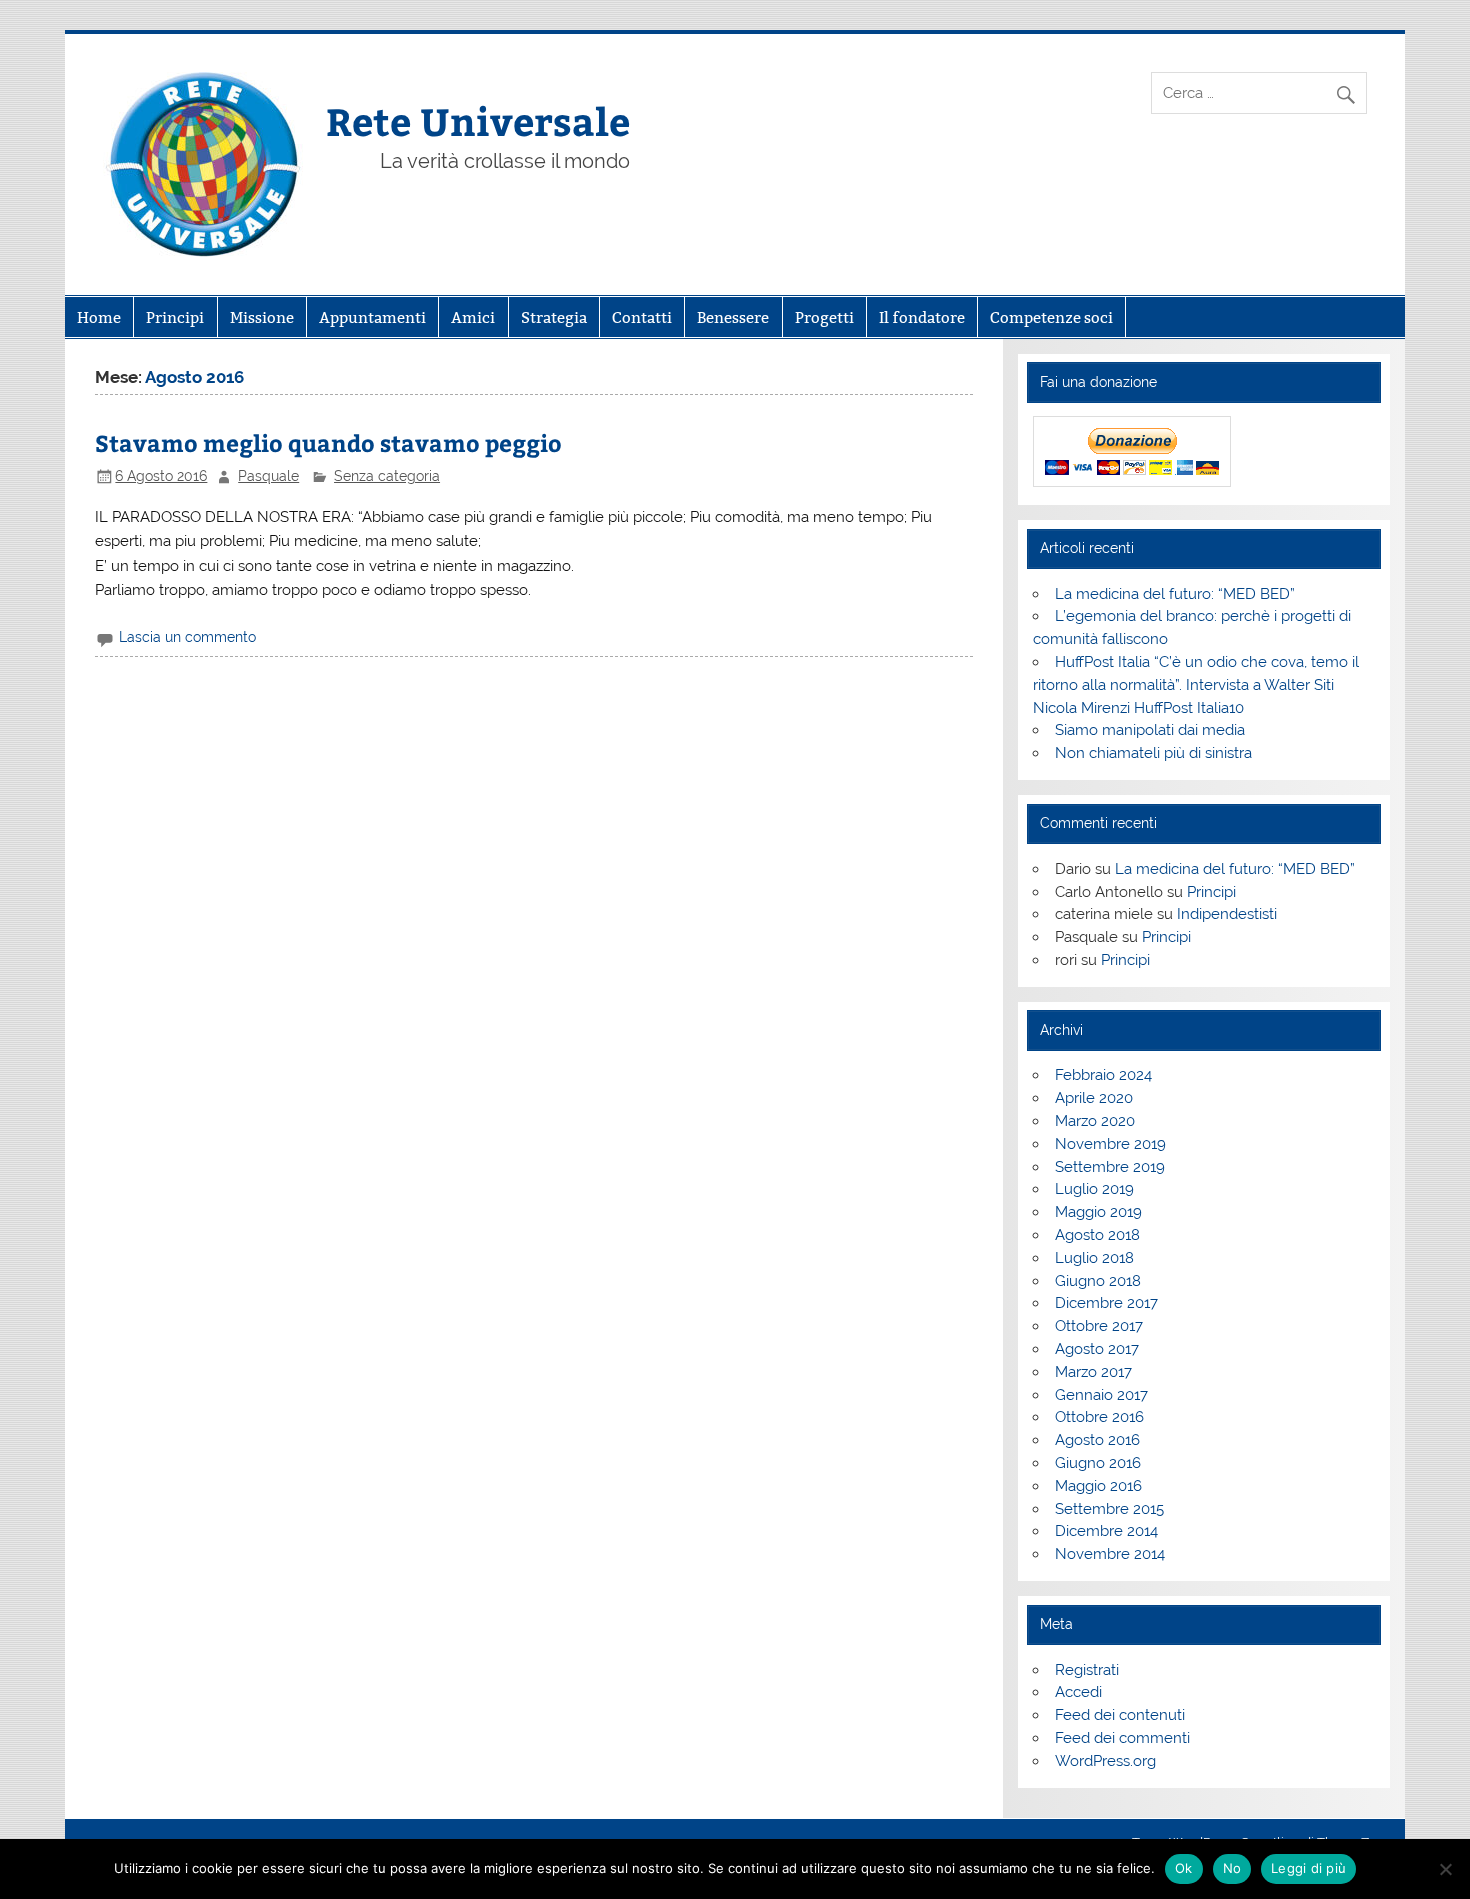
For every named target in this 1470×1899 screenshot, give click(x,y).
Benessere (733, 317)
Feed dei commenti (1122, 1738)
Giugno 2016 (1098, 1463)
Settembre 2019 (1110, 1167)
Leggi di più (1308, 1868)
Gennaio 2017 (1101, 1395)
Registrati (1087, 1670)
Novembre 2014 (1110, 1554)
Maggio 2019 (1098, 1212)
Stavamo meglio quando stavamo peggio (328, 442)
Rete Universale (478, 120)
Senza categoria (387, 476)
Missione (262, 317)
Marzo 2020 (1095, 1121)
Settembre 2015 (1109, 1509)
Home (99, 317)
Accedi (1078, 1692)
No (1232, 1868)
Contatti (642, 317)
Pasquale (268, 476)
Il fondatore (922, 317)
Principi (175, 317)
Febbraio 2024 (1103, 1075)
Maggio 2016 (1098, 1486)
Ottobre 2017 (1099, 1326)
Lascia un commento (187, 637)
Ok (1184, 1868)
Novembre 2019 (1110, 1144)
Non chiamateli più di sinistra (1153, 753)
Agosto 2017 (1097, 1349)
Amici (473, 317)
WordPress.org (1105, 1761)
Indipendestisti (1227, 914)
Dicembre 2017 (1106, 1303)
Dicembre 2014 (1106, 1531)
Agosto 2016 (1097, 1440)
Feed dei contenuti (1120, 1715)
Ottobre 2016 (1099, 1417)
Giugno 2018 (1098, 1281)
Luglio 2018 (1094, 1258)
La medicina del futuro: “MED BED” (1175, 594)
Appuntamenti (372, 317)
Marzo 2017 (1093, 1372)
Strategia (554, 317)
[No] (1445, 1869)
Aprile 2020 (1094, 1098)
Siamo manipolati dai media (1150, 730)
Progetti (824, 317)
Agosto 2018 (1097, 1235)
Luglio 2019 (1094, 1189)
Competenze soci (1051, 317)
